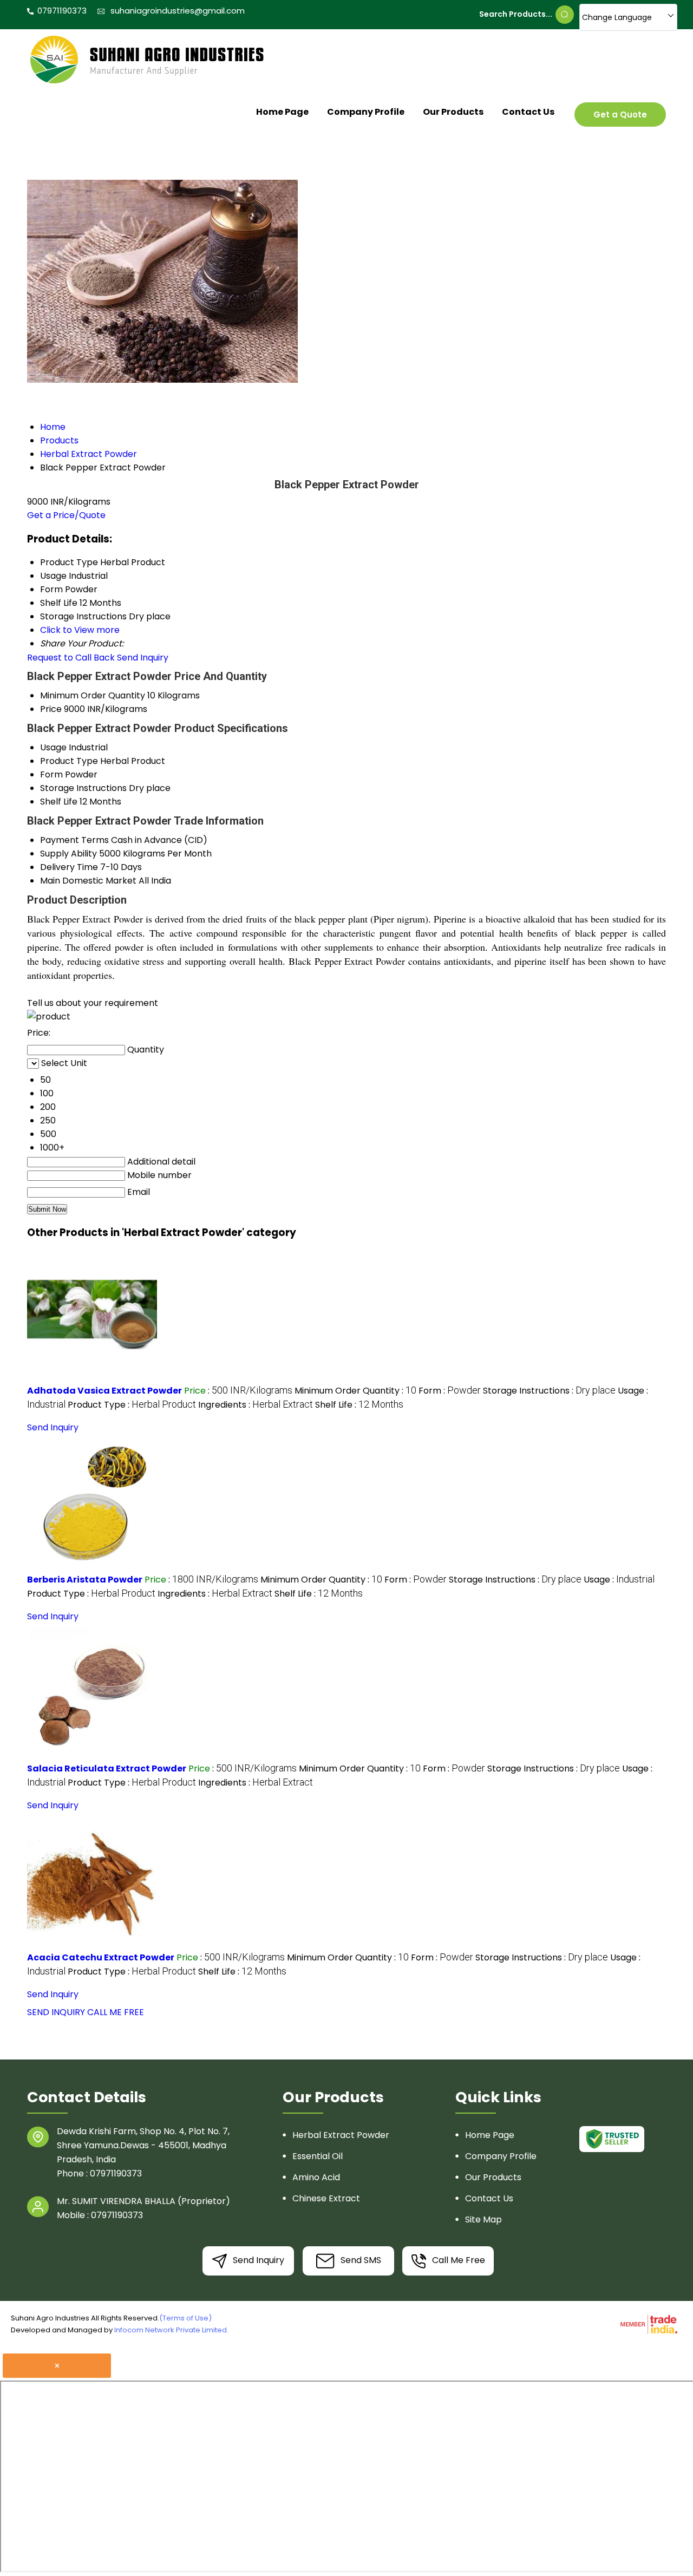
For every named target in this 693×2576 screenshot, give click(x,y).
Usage (53, 747)
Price (51, 709)
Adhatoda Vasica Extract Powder (104, 1391)
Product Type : (132, 1405)
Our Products (453, 112)
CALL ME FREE (116, 2012)
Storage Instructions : (549, 1391)
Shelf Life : (359, 1405)
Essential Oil (318, 2156)
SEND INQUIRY (56, 2012)
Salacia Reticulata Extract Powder (107, 1768)
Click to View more (80, 630)
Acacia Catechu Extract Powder (101, 1957)
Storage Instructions (83, 788)
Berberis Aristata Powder (85, 1580)
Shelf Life (59, 802)
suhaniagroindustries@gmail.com (178, 11)
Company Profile (366, 112)
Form (51, 774)
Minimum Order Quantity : (355, 1391)
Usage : (619, 1580)
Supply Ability (68, 854)
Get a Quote (620, 115)
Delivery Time (69, 867)
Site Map (483, 2219)
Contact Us (528, 112)
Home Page (282, 112)
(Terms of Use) (185, 2318)
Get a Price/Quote (66, 515)
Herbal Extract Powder (341, 2135)
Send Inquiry (143, 658)
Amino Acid (316, 2177)
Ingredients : (256, 1405)
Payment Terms (74, 840)
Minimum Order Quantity (93, 695)
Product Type (69, 761)
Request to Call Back (71, 658)
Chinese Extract (326, 2198)
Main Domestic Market (88, 881)
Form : (450, 1391)
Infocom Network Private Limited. (171, 2330)
